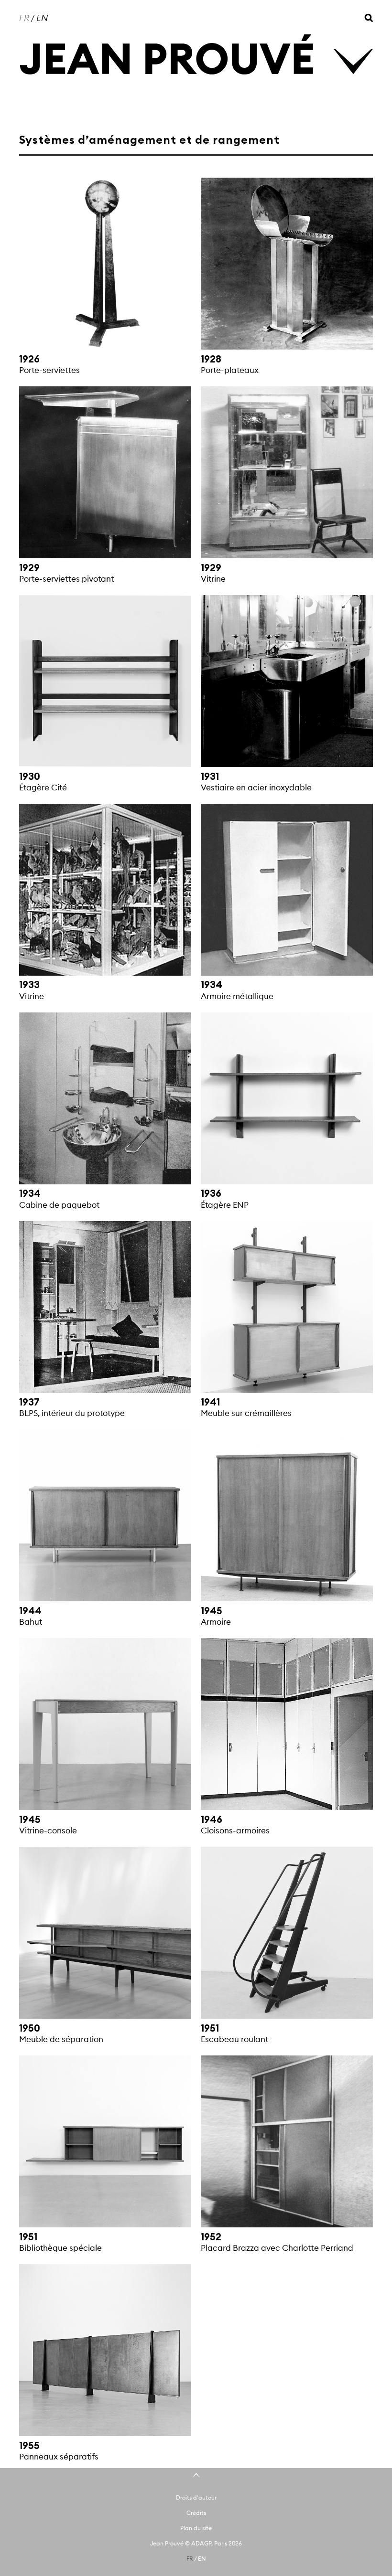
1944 (30, 1611)
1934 (212, 985)
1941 (210, 1402)
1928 (211, 359)
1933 (29, 985)
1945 (212, 1611)
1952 (211, 2237)
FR (24, 18)
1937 (29, 1402)
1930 (30, 777)
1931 (210, 777)
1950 (30, 2028)
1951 (210, 2028)
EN (42, 18)
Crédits (196, 2513)
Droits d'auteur (196, 2497)
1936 (211, 1193)
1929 (29, 568)
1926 (29, 359)
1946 (212, 1820)
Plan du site (196, 2528)
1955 (29, 2446)
